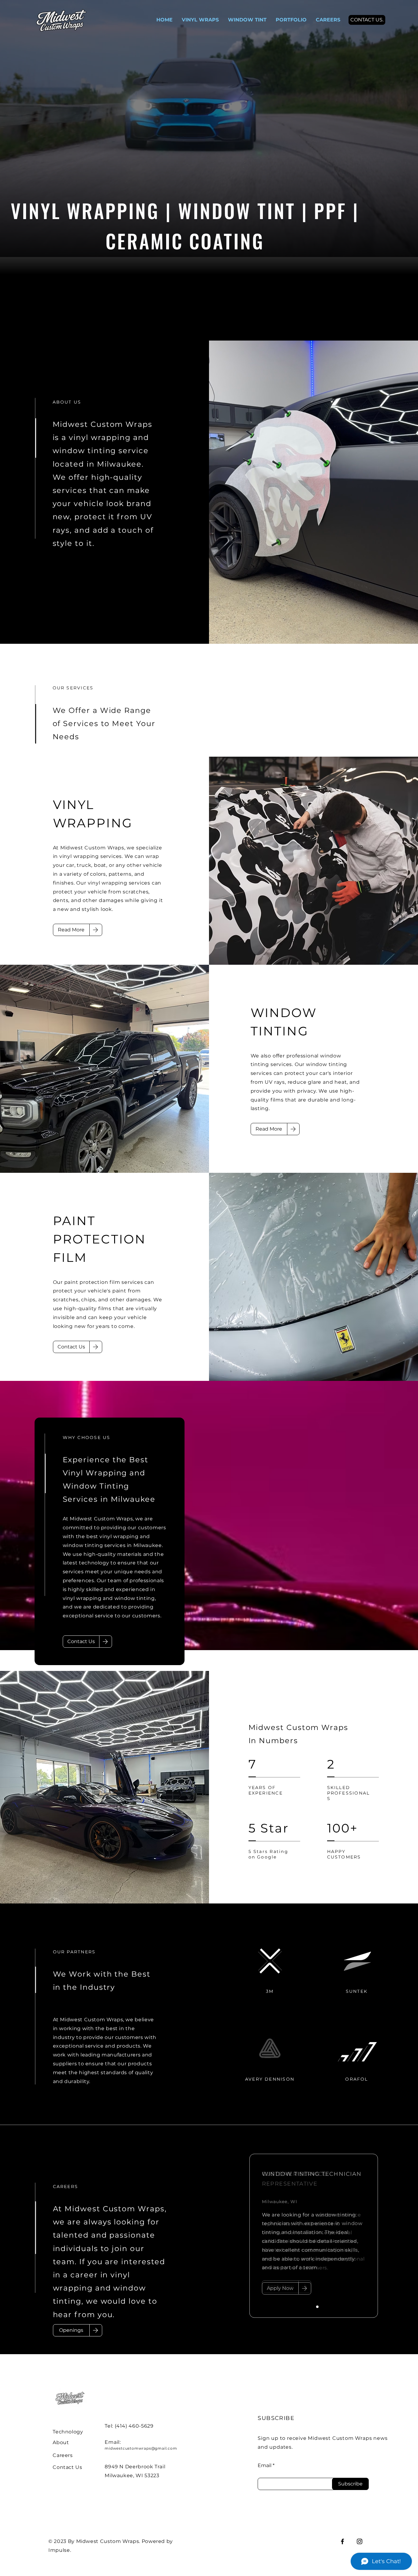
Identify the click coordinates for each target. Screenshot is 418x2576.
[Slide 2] (310, 2307)
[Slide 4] (325, 2307)
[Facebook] (342, 2541)
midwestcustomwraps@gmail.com (141, 2448)
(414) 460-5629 (134, 2426)
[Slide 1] (303, 2307)
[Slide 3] (317, 2307)
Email (265, 2466)
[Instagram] (360, 2541)
